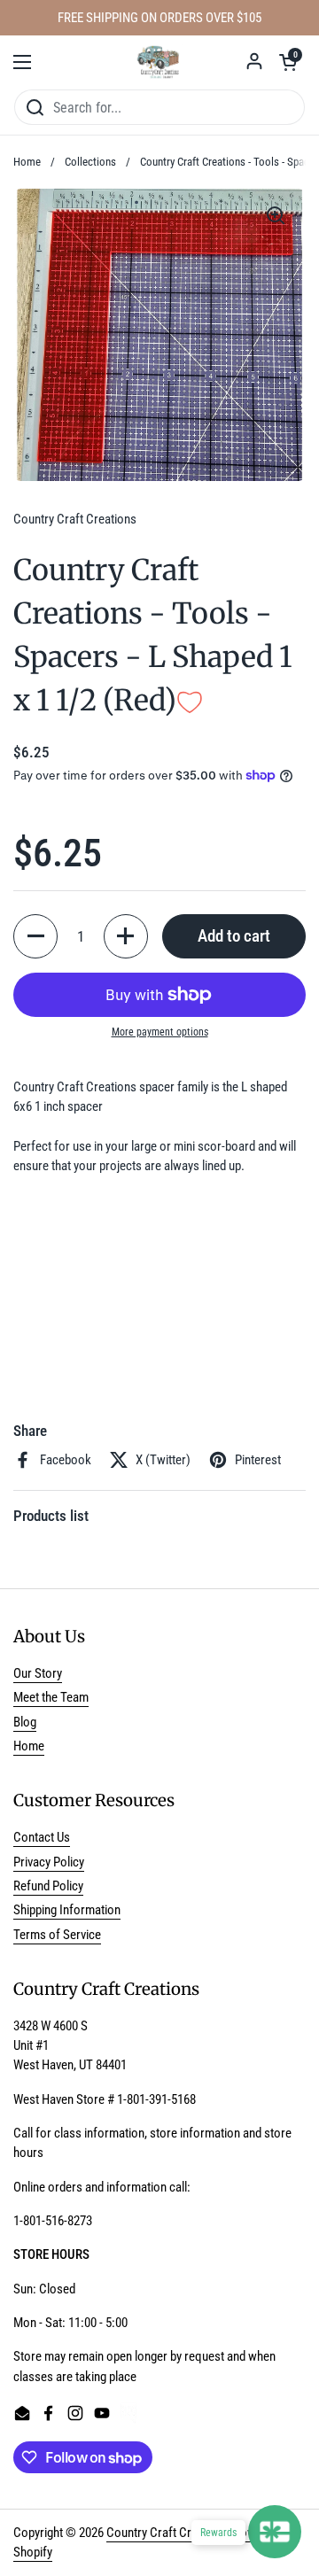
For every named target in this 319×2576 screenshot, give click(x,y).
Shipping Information (67, 1910)
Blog (25, 1722)
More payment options (160, 1032)
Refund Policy (48, 1886)
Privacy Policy (49, 1862)
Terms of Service (57, 1935)
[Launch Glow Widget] (275, 2532)
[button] (288, 62)
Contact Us (42, 1837)
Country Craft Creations (168, 2533)
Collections (90, 162)
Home (27, 162)
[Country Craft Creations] (159, 62)
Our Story (38, 1673)
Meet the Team (51, 1697)
